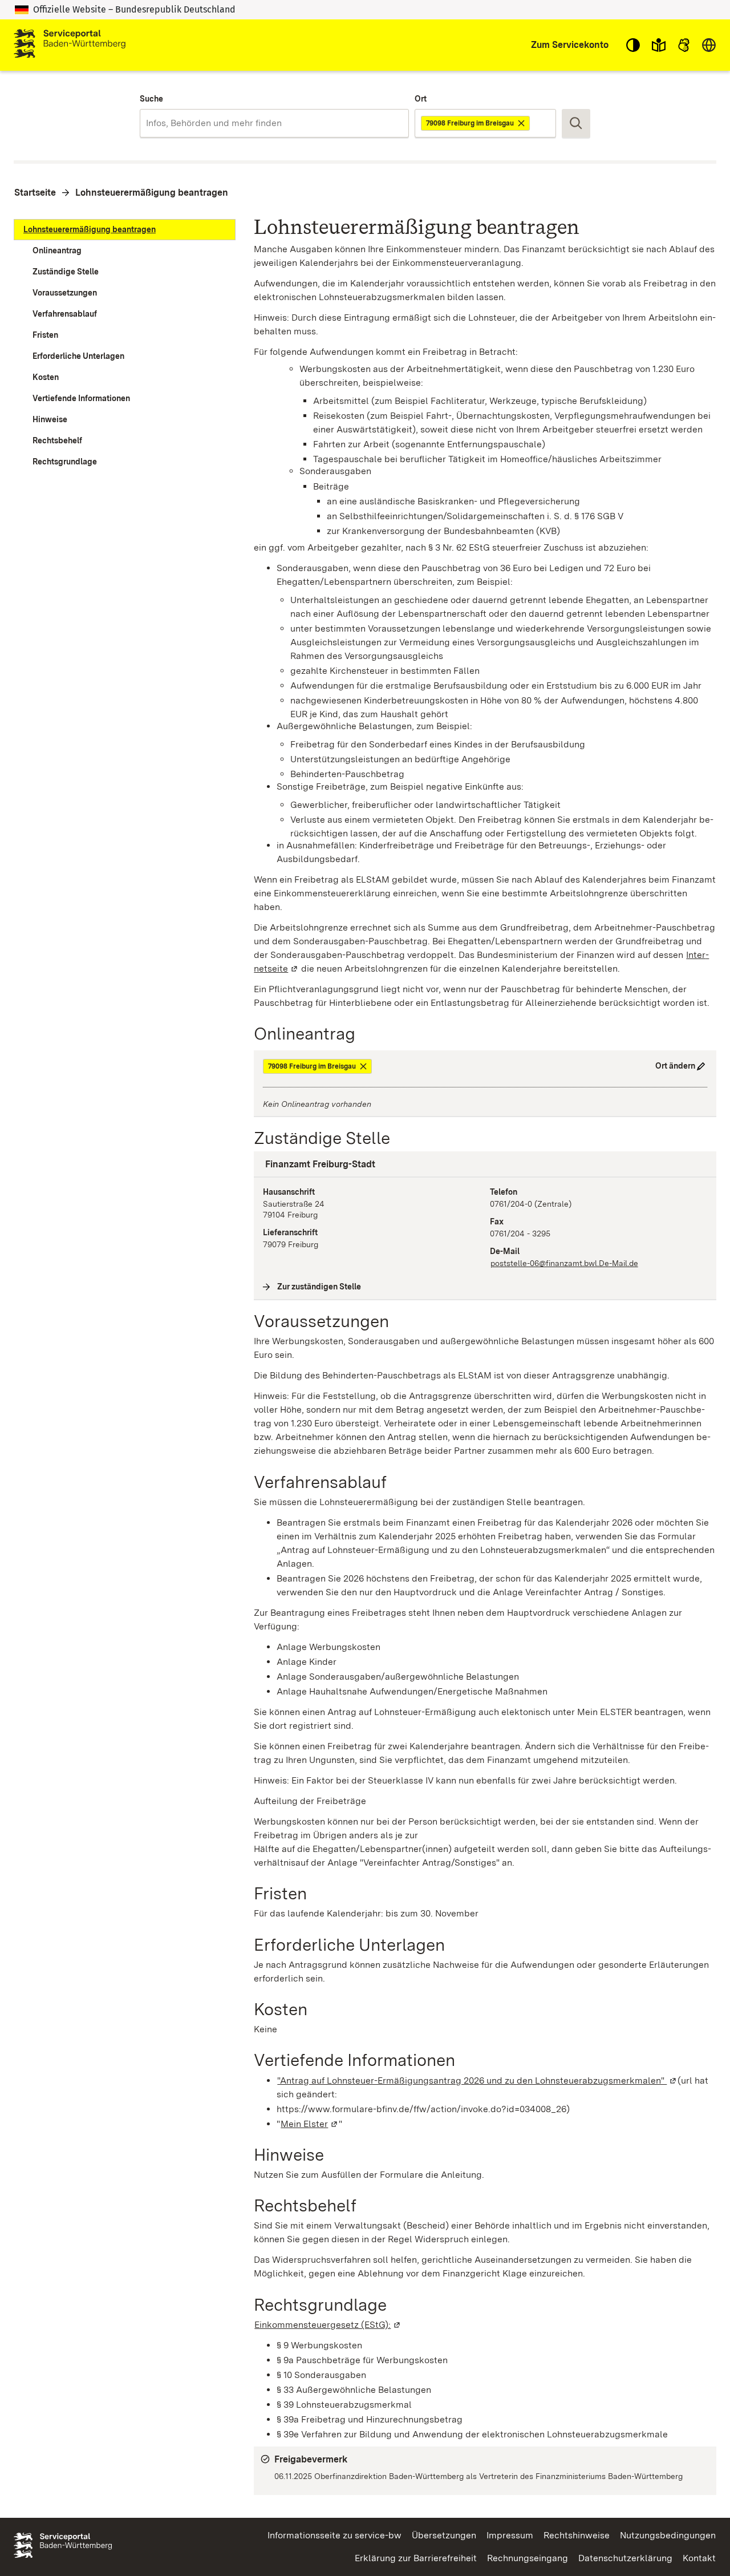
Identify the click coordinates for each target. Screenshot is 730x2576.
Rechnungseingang (528, 2558)
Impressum (510, 2535)
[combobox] (274, 123)
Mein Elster (310, 2124)
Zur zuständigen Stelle (319, 1287)
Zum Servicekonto (570, 45)
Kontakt (699, 2558)
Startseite (35, 193)
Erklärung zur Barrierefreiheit (416, 2558)
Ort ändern (675, 1066)
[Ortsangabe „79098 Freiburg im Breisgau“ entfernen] (522, 123)
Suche (151, 99)
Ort (421, 99)
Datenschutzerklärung (625, 2558)
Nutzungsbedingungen (668, 2535)
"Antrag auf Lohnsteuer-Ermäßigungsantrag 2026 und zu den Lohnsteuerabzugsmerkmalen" (477, 2080)
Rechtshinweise (577, 2535)
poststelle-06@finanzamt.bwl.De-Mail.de (564, 1263)
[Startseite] (70, 45)
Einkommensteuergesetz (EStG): (328, 2325)
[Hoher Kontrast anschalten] (633, 45)
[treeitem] (125, 230)
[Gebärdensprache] (684, 45)
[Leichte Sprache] (659, 45)
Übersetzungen (444, 2535)
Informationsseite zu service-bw (334, 2535)
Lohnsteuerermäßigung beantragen (152, 193)
